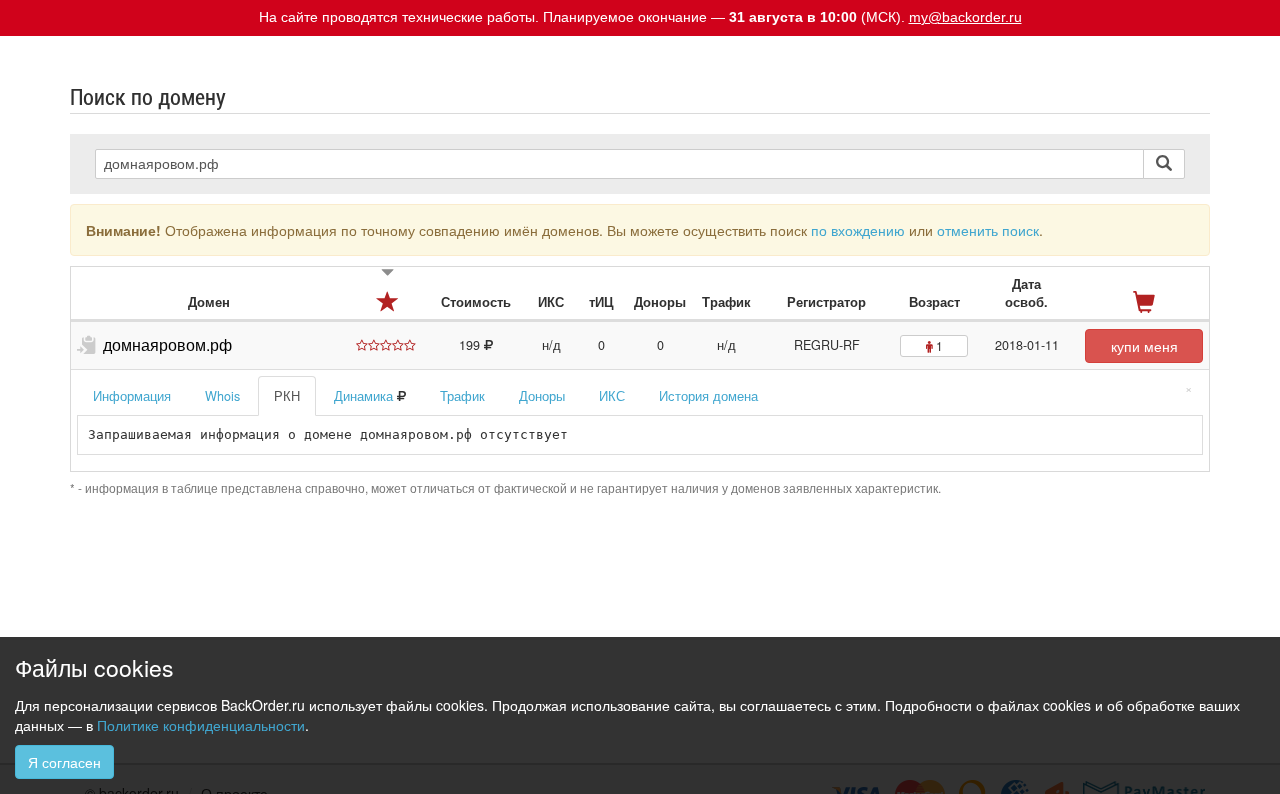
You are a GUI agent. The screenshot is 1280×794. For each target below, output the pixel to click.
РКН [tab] (287, 396)
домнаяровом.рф (167, 344)
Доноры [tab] (542, 396)
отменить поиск (988, 230)
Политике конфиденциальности (201, 725)
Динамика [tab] (365, 396)
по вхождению (858, 230)
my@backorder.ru (965, 17)
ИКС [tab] (612, 396)
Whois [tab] (222, 396)
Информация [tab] (132, 396)
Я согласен (64, 762)
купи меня (1144, 346)
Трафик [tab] (462, 396)
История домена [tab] (708, 396)
